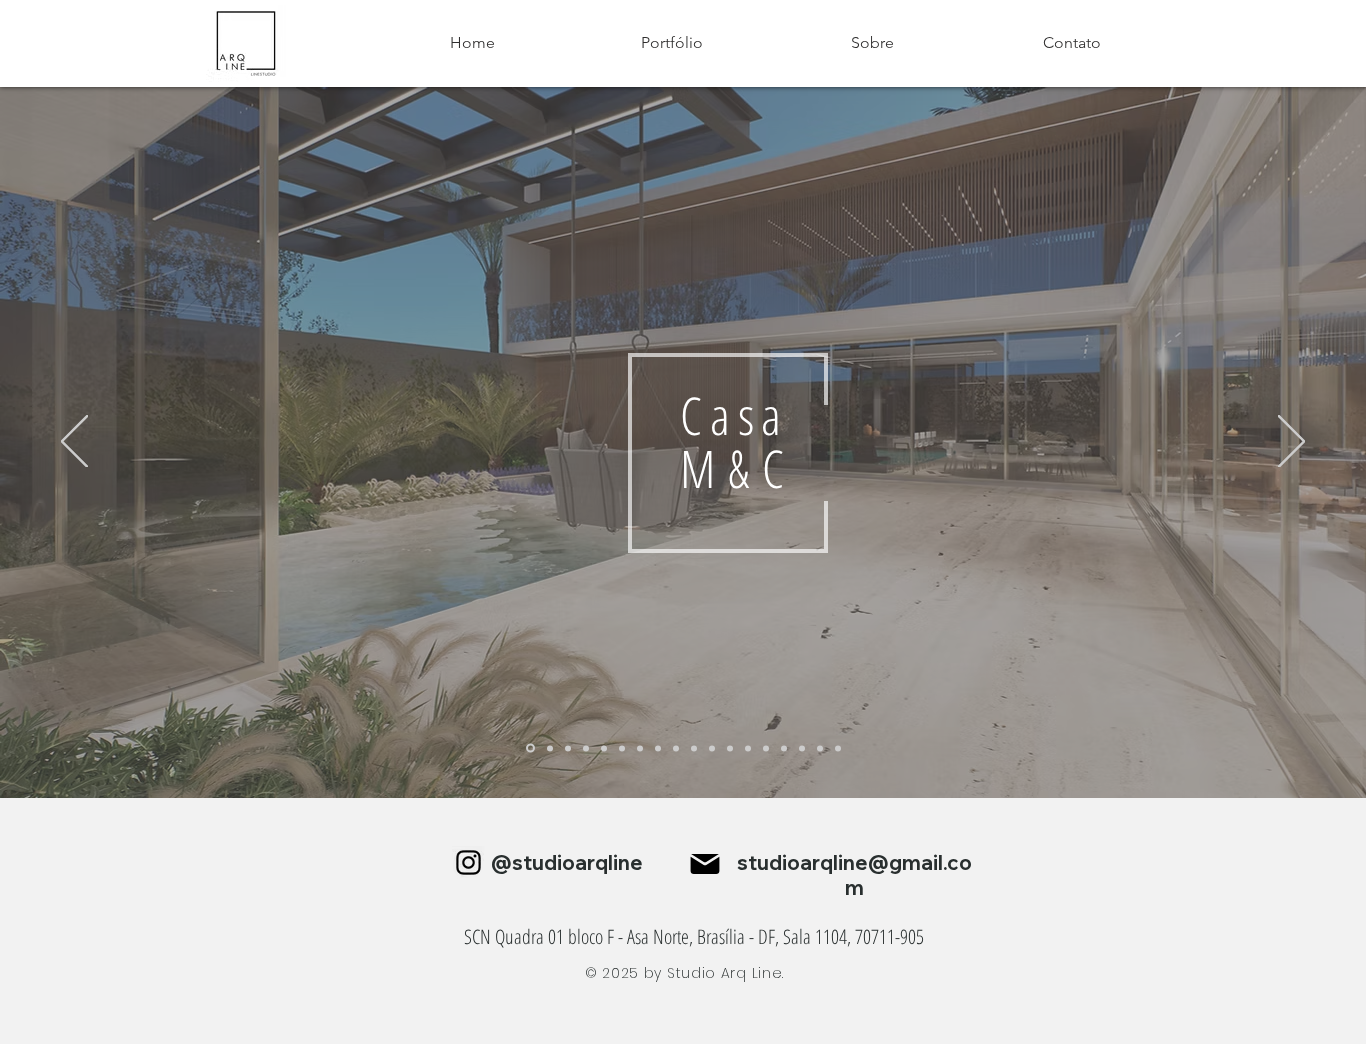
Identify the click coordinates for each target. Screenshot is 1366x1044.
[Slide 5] (604, 748)
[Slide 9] (676, 748)
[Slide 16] (802, 748)
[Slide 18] (838, 748)
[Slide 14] (766, 748)
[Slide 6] (622, 748)
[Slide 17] (820, 748)
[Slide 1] (568, 748)
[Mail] (705, 864)
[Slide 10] (694, 748)
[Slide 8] (658, 748)
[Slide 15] (784, 748)
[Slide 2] (530, 748)
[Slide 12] (712, 748)
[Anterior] (74, 443)
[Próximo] (1291, 443)
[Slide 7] (640, 748)
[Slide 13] (748, 748)
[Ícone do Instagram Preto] (468, 862)
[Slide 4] (550, 748)
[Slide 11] (730, 748)
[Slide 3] (586, 748)
